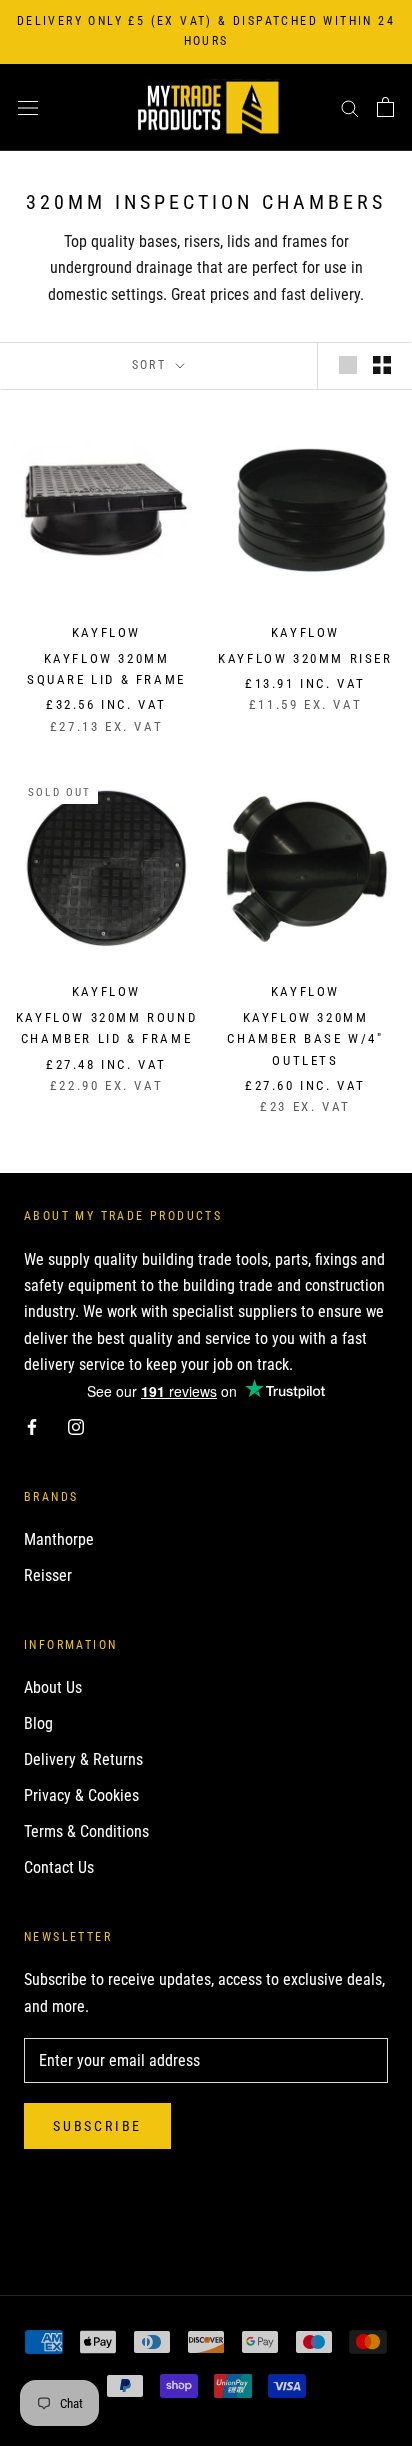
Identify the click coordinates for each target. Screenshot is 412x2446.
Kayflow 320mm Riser (305, 658)
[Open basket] (385, 107)
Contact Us (59, 1867)
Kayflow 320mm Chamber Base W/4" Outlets (305, 1039)
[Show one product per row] (348, 365)
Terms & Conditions (86, 1831)
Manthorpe (59, 1539)
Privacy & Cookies (81, 1795)
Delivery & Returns (83, 1759)
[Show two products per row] (382, 365)
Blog (38, 1723)
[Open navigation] (28, 107)
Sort (152, 365)
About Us (53, 1687)
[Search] (350, 107)
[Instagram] (76, 1427)
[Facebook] (32, 1427)
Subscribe (97, 2126)
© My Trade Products (206, 2228)
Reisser (48, 1575)
